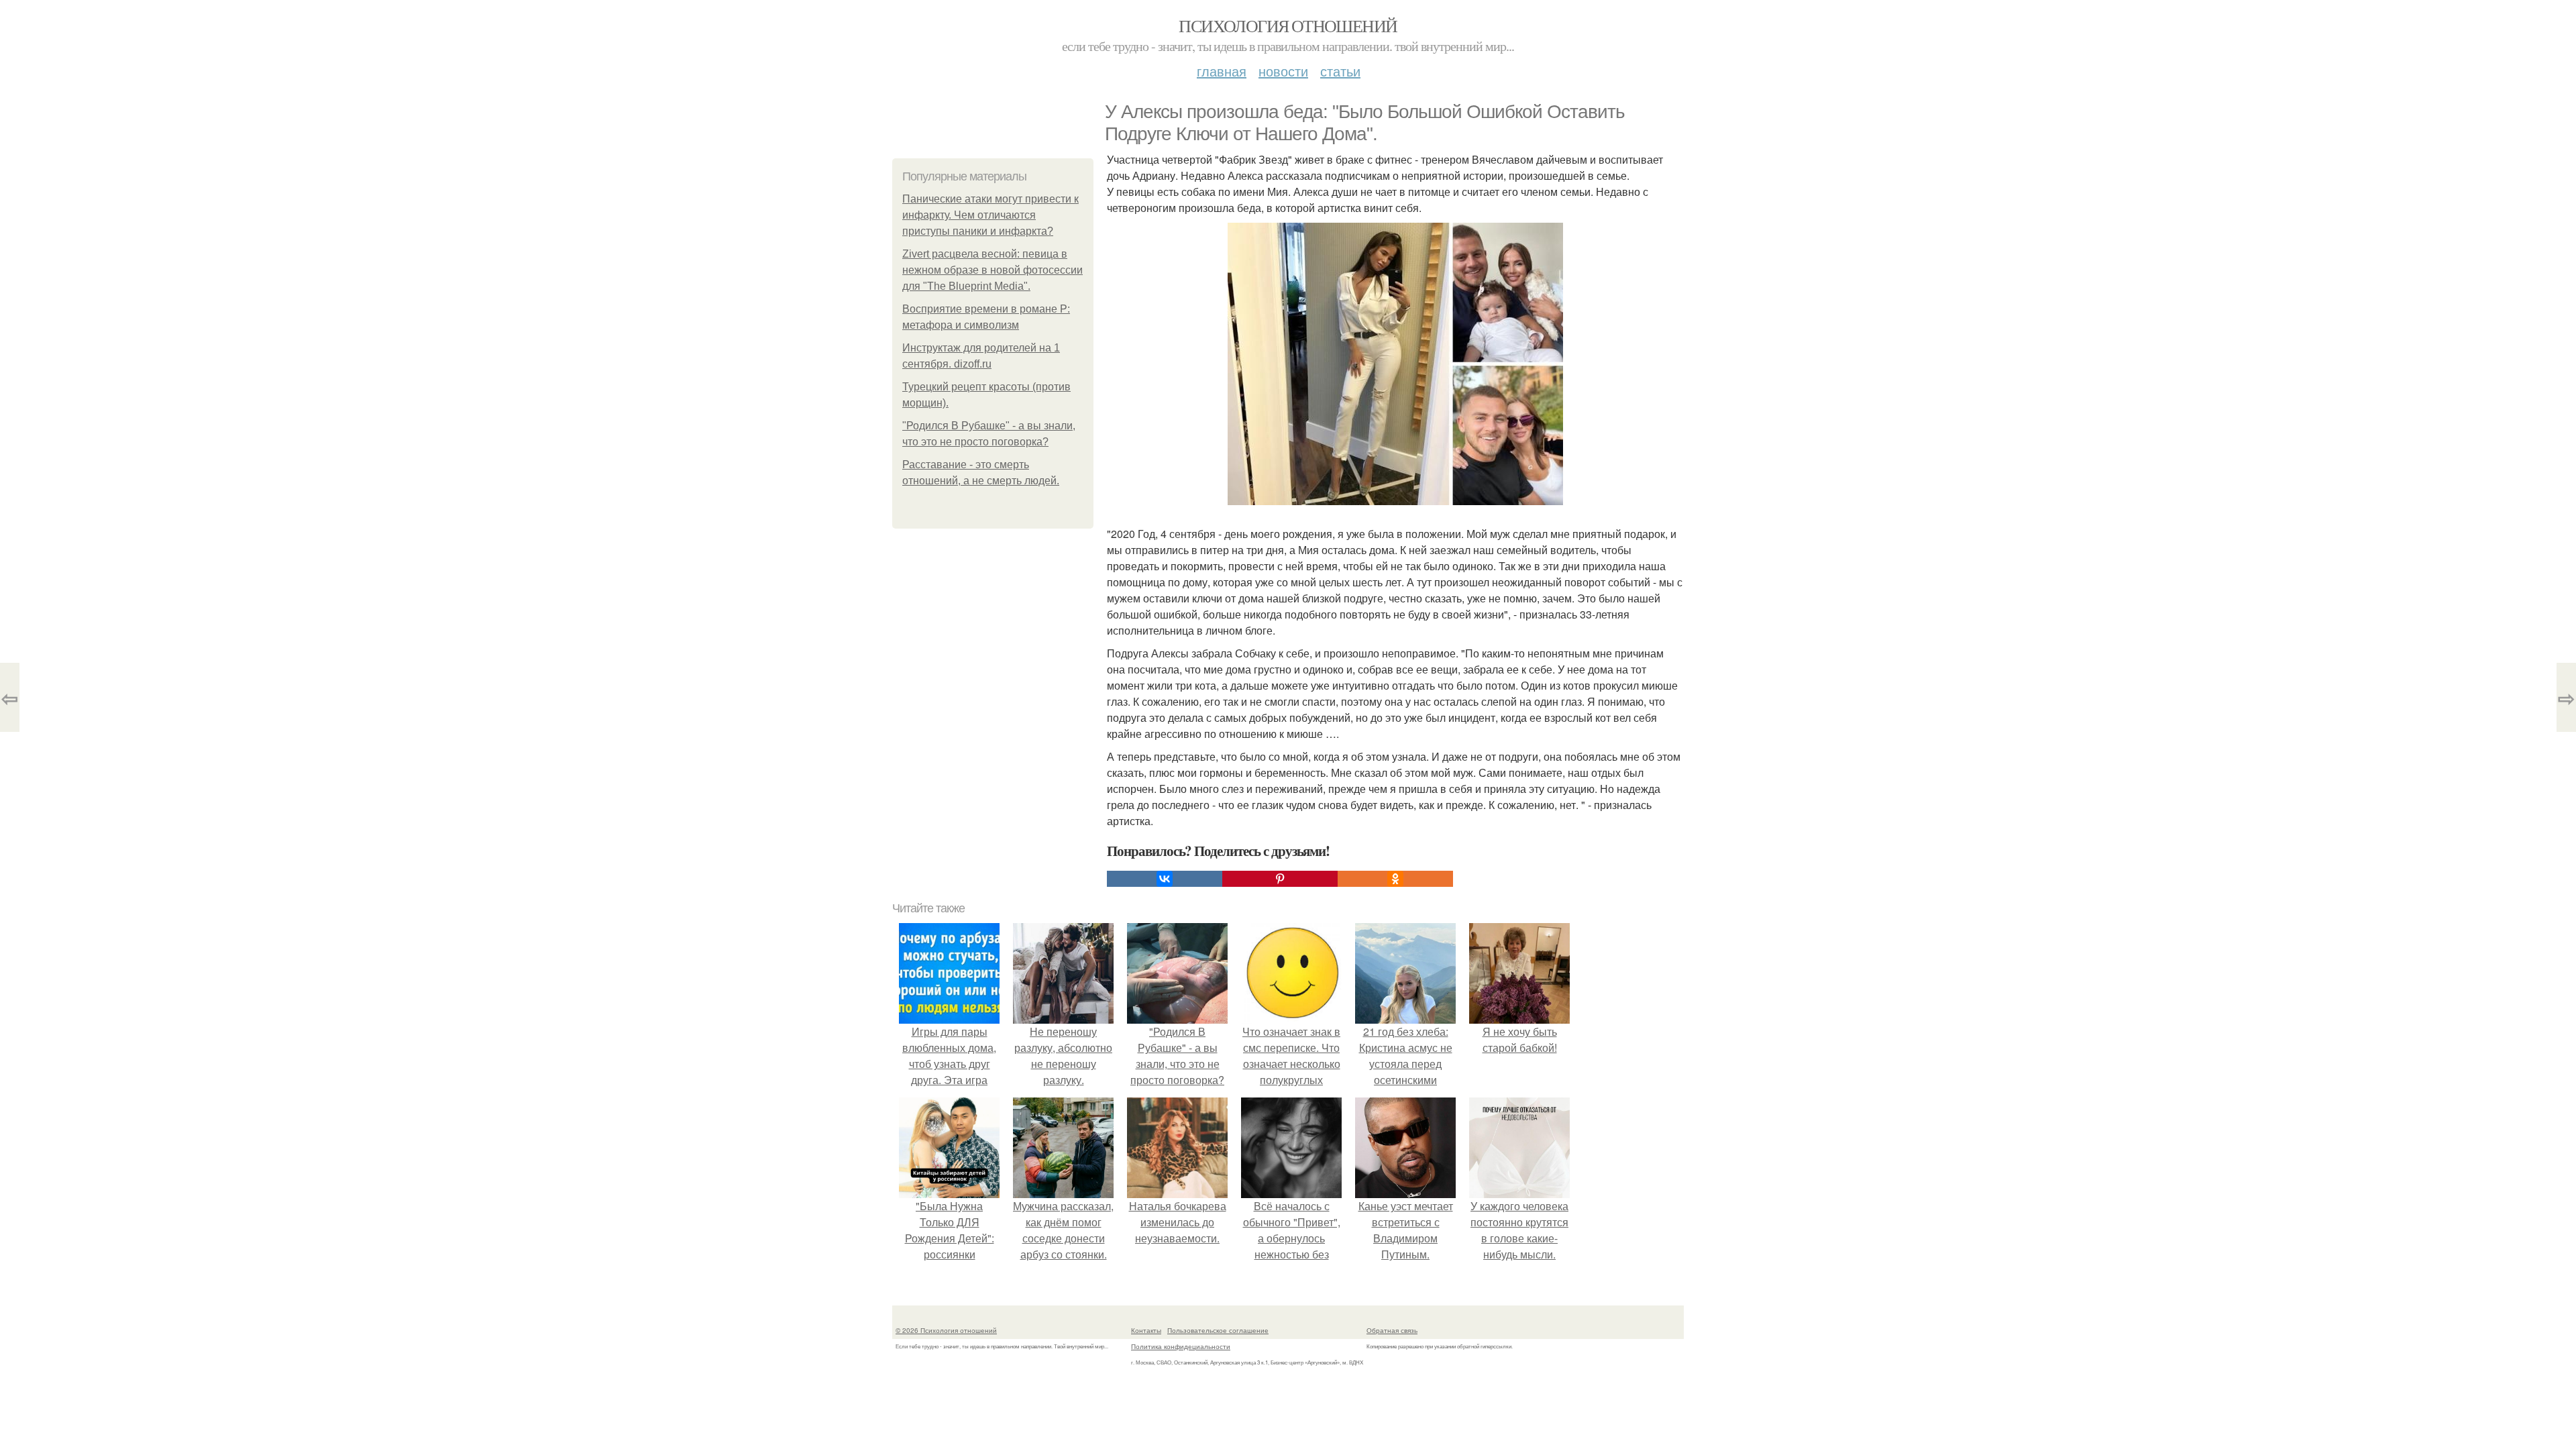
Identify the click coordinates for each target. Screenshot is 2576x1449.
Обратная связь (1392, 1330)
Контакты (1146, 1330)
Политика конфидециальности (1181, 1346)
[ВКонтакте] (1165, 879)
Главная (1222, 71)
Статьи (1340, 71)
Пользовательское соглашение (1218, 1330)
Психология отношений (1288, 25)
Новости (1283, 71)
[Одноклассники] (1395, 879)
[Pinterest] (1280, 879)
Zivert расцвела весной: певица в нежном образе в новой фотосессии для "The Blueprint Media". (992, 270)
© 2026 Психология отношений (946, 1330)
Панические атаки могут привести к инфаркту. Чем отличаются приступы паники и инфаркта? (990, 215)
